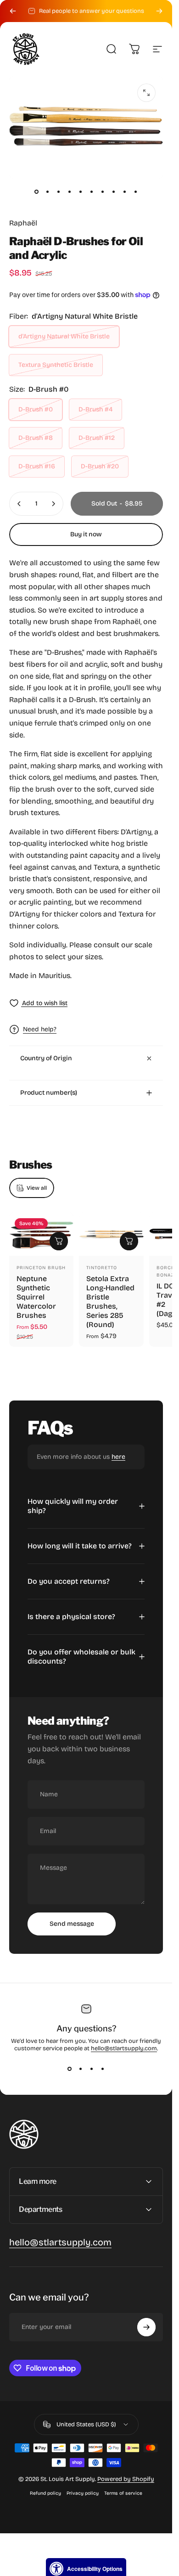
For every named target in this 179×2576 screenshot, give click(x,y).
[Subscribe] (146, 2327)
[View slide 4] (103, 2069)
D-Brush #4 (95, 409)
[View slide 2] (81, 2069)
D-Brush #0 (36, 409)
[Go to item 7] (103, 191)
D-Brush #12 (97, 438)
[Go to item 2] (48, 191)
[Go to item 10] (136, 191)
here (118, 1457)
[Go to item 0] (37, 191)
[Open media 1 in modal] (146, 93)
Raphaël (23, 223)
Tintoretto (102, 1268)
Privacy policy (83, 2493)
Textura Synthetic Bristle (56, 365)
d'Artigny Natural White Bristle (64, 336)
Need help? (40, 1029)
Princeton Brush (41, 1268)
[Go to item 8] (114, 191)
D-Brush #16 (37, 466)
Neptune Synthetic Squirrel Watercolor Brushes (36, 1297)
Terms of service (123, 2493)
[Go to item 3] (59, 191)
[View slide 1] (70, 2069)
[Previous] (13, 11)
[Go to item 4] (70, 191)
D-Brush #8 (36, 438)
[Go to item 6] (92, 191)
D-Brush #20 (100, 466)
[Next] (159, 11)
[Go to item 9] (125, 191)
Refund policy (45, 2493)
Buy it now (86, 534)
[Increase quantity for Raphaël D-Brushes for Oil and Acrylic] (53, 504)
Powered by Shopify (126, 2479)
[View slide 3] (92, 2069)
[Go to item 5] (81, 191)
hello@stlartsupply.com (124, 2048)
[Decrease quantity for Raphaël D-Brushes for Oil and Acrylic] (19, 504)
